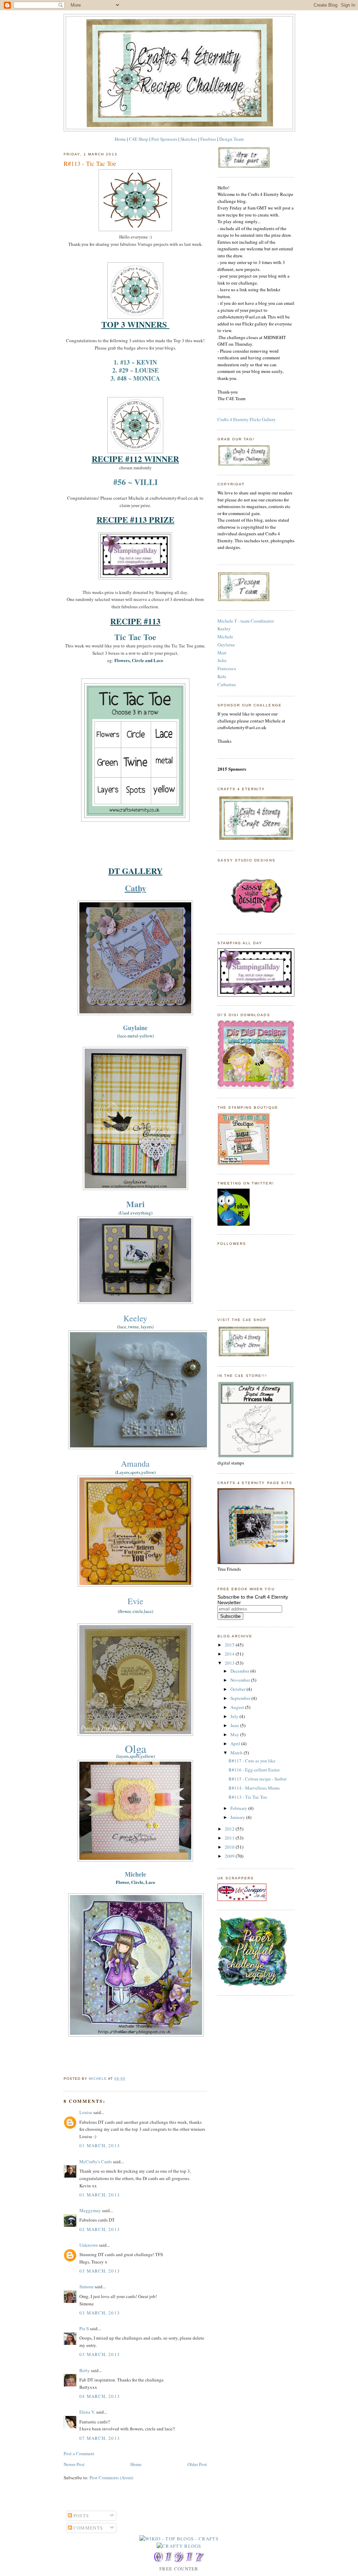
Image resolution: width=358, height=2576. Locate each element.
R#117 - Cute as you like (252, 1761)
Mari (135, 1204)
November (241, 1680)
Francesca (227, 668)
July (235, 1716)
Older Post (197, 2464)
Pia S (84, 2328)
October (238, 1689)
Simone (87, 2287)
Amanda (135, 1463)
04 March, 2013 (100, 2396)
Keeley (135, 1318)
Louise (86, 2112)
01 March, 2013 (100, 2145)
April (236, 1744)
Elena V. (87, 2412)
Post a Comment (79, 2453)
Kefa (222, 676)
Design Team (231, 139)
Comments (88, 2528)
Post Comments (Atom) (111, 2478)
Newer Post (74, 2464)
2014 (230, 1654)
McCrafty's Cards (96, 2162)
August (238, 1707)
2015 (230, 1645)
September (241, 1698)
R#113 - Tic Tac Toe (248, 1797)
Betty (85, 2370)
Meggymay (90, 2210)
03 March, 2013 (100, 2271)
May (235, 1734)
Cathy (135, 888)
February (239, 1808)
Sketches (189, 139)
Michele (225, 637)
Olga (135, 1749)
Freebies (208, 139)
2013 (230, 1663)
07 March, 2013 (100, 2438)
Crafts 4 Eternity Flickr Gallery (247, 419)
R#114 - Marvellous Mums (254, 1788)
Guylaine (135, 1028)
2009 (230, 1856)
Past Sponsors (164, 139)
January (238, 1817)
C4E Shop (139, 139)
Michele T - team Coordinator (246, 621)
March (237, 1753)
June (235, 1725)
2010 (230, 1847)
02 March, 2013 (100, 2229)
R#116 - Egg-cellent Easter (254, 1770)
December (240, 1671)
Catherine (227, 684)
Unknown (89, 2245)
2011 (230, 1838)
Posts (81, 2516)
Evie (135, 1601)
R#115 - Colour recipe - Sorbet (258, 1779)
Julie (222, 660)
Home (120, 139)
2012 (230, 1829)
